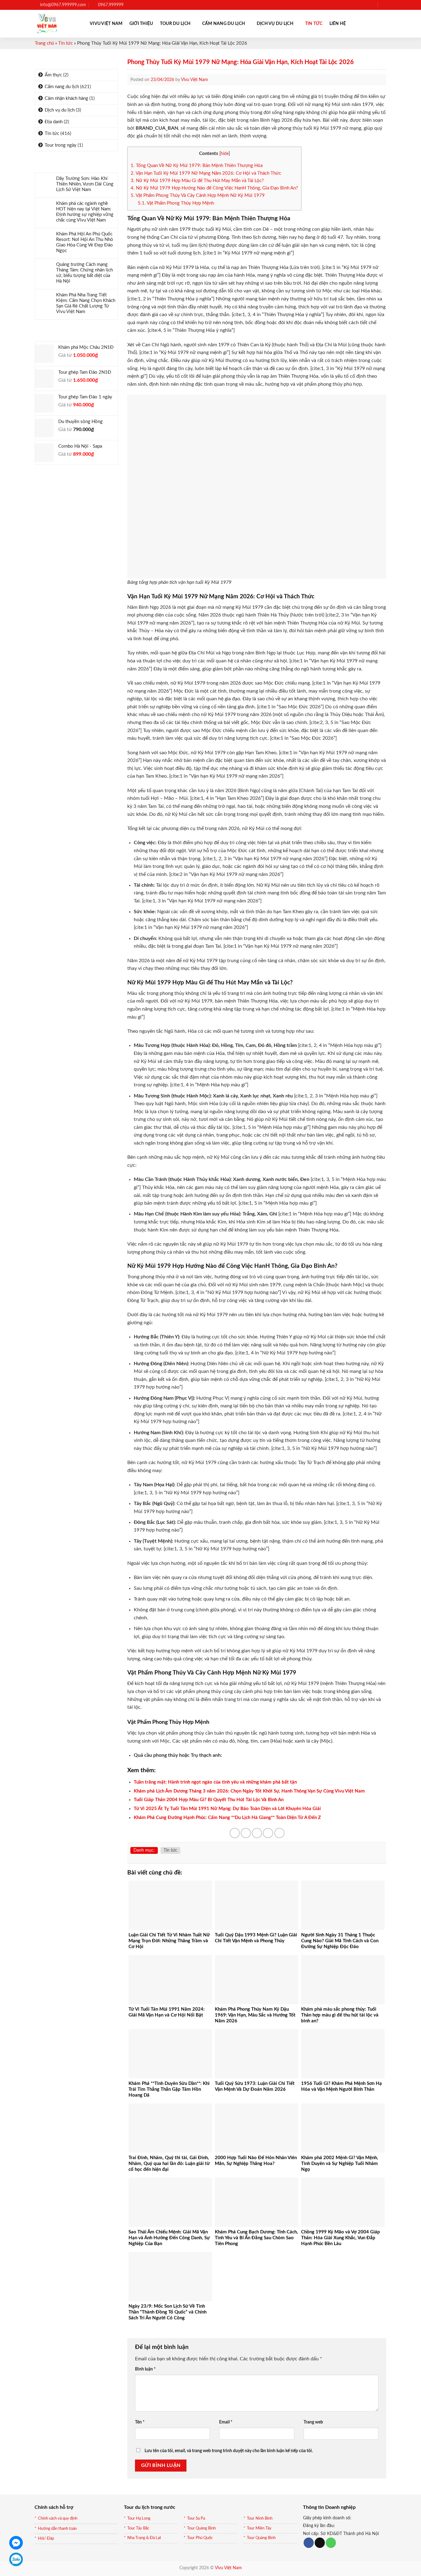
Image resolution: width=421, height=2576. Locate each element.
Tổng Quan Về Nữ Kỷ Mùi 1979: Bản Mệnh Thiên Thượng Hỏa (197, 166)
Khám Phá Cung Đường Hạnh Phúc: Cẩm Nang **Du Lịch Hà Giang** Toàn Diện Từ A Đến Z (227, 1818)
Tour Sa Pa (196, 2519)
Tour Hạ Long (139, 2519)
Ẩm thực (53, 75)
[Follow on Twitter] (366, 5)
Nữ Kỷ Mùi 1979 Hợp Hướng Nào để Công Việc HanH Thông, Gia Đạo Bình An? (214, 188)
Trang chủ (44, 43)
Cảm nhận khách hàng (66, 98)
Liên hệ (338, 24)
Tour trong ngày (61, 145)
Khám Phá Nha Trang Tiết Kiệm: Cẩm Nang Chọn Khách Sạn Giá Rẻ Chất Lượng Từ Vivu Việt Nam (86, 303)
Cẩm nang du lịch (224, 24)
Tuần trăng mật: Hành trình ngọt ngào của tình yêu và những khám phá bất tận (215, 1782)
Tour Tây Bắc (138, 2528)
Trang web (313, 2422)
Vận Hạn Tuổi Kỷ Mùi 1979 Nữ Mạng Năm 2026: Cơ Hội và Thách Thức (206, 173)
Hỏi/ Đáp (46, 2539)
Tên (140, 2422)
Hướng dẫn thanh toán (57, 2529)
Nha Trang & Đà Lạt (144, 2538)
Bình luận (145, 2369)
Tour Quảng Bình (201, 2528)
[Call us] (331, 2543)
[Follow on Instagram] (361, 5)
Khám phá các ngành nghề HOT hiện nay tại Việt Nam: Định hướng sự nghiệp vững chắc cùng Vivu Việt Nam (85, 212)
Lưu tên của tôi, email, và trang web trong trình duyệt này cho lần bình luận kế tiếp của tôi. (229, 2451)
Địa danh (54, 122)
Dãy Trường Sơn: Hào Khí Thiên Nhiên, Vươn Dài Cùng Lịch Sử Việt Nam (85, 184)
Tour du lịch (175, 24)
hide (225, 154)
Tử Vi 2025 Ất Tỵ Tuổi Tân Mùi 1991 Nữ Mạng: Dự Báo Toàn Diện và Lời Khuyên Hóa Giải (227, 1809)
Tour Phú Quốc (200, 2538)
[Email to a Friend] (257, 1833)
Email (226, 2422)
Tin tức (314, 24)
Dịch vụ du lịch (275, 24)
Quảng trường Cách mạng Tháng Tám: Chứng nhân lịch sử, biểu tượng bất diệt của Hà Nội (84, 273)
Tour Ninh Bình (260, 2519)
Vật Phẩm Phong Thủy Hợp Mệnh (176, 203)
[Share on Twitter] (246, 1833)
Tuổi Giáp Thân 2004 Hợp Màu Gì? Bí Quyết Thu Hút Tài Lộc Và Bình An (209, 1800)
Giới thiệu (141, 24)
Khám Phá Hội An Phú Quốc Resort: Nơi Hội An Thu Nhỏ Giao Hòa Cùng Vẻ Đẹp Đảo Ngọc (85, 242)
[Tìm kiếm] (384, 5)
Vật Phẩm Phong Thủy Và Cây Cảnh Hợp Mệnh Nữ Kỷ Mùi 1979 (198, 195)
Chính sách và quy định (58, 2519)
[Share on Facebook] (235, 1833)
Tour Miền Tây (259, 2528)
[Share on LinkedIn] (279, 1833)
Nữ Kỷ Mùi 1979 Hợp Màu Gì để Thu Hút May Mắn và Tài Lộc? (197, 181)
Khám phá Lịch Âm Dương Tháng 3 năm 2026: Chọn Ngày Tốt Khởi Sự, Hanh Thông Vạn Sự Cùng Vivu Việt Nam (249, 1791)
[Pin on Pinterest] (268, 1833)
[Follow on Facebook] (355, 5)
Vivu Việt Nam (106, 24)
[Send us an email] (372, 5)
